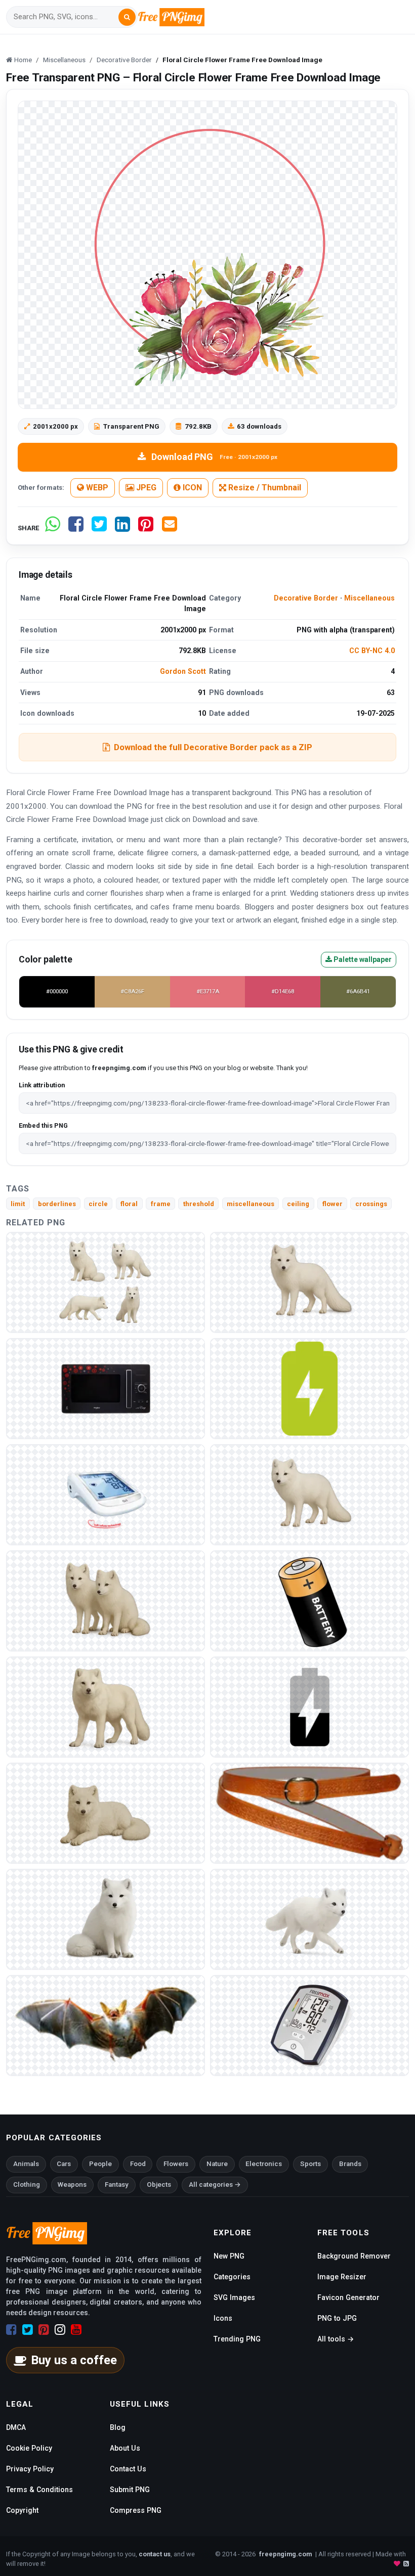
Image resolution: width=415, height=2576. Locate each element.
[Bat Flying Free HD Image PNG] (106, 2025)
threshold (199, 1204)
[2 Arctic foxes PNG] (106, 1600)
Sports (310, 2164)
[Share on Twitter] (99, 528)
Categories (232, 2277)
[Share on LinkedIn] (122, 528)
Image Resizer (342, 2277)
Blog (118, 2427)
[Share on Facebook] (76, 528)
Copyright (22, 2510)
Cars (64, 2164)
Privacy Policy (30, 2469)
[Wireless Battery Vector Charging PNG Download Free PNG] (309, 1706)
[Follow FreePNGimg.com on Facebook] (11, 2330)
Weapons (72, 2184)
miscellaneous (251, 1204)
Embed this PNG (43, 1125)
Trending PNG (237, 2339)
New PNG (229, 2256)
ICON (191, 488)
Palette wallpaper (362, 959)
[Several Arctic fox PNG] (106, 1282)
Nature (217, 2164)
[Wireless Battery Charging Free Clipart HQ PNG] (309, 1388)
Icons (223, 2318)
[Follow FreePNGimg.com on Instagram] (60, 2330)
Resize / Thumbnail (264, 488)
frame (161, 1204)
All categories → (215, 2184)
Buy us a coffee (74, 2360)
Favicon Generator (348, 2297)
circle (98, 1204)
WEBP (96, 488)
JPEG (145, 488)
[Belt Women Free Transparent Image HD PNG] (309, 1812)
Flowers (176, 2164)
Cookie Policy (29, 2448)
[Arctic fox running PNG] (309, 1919)
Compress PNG (136, 2510)
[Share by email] (170, 528)
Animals (26, 2164)
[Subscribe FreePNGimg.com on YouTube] (76, 2330)
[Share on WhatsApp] (53, 528)
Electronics (264, 2164)
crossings (371, 1204)
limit (18, 1204)
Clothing (27, 2184)
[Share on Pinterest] (146, 528)
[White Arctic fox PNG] (106, 1812)
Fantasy (117, 2184)
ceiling (298, 1204)
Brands (350, 2164)
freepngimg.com (285, 2554)
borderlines (57, 1204)
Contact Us (128, 2469)
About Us (125, 2448)
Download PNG (214, 457)
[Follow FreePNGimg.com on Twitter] (28, 2330)
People (100, 2164)
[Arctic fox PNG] (309, 1282)
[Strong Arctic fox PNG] (106, 1706)
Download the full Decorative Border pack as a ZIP (213, 747)
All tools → (336, 2339)
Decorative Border (306, 598)
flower (333, 1204)
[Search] (127, 17)
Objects (159, 2184)
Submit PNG (130, 2490)
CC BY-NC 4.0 (372, 651)
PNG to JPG (337, 2318)
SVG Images (234, 2297)
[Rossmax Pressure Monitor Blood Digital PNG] (309, 2025)
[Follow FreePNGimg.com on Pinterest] (44, 2330)
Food (138, 2164)
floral (129, 1204)
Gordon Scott (183, 671)
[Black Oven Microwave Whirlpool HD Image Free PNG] (106, 1388)
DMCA (16, 2427)
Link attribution (42, 1085)
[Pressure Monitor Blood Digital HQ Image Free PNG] (106, 1494)
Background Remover (354, 2256)
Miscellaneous (369, 598)
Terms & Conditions (39, 2490)
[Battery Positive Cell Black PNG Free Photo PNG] (309, 1600)
